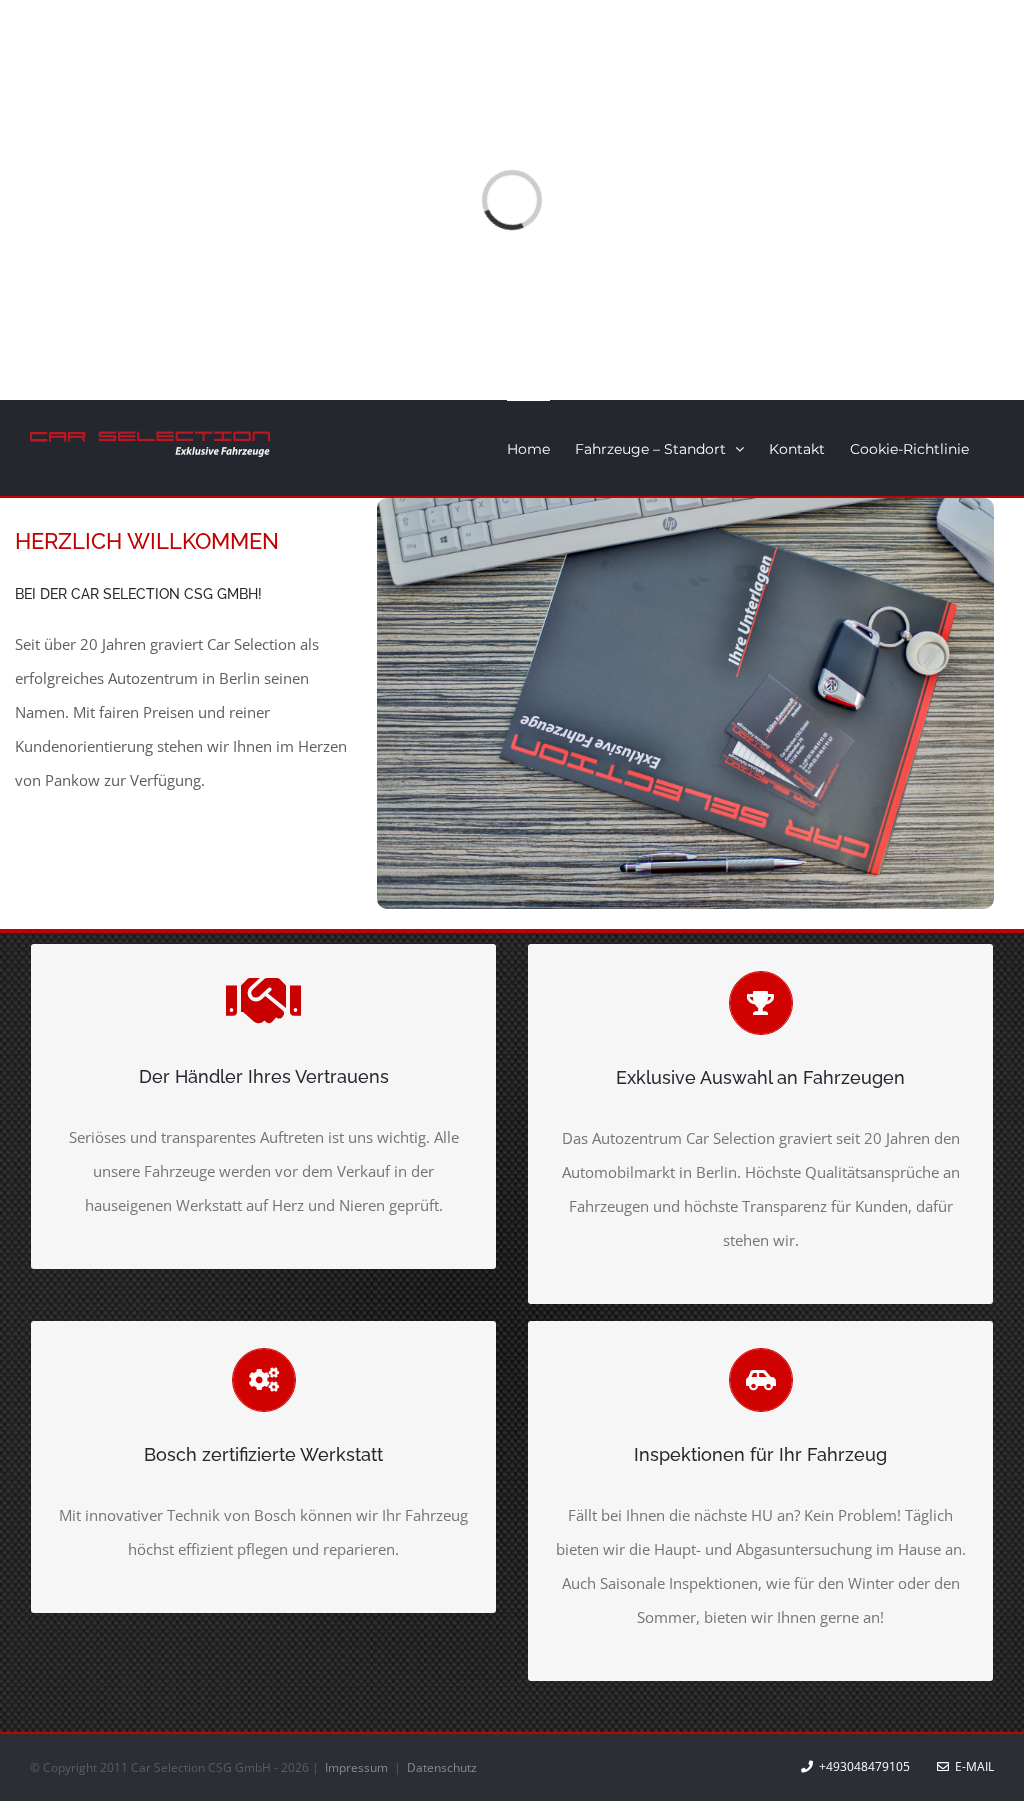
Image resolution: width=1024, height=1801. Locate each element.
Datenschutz (442, 1767)
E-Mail (971, 1766)
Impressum (358, 1767)
